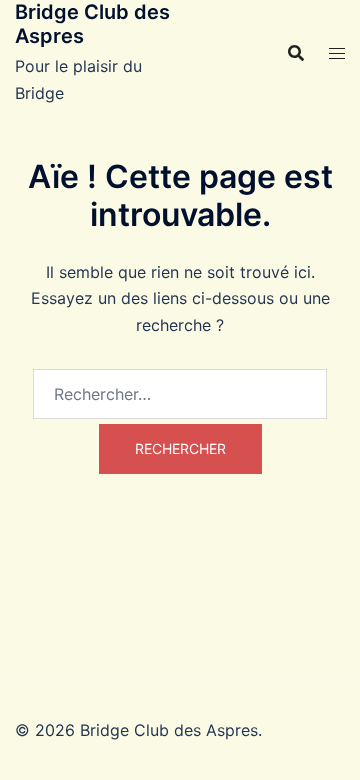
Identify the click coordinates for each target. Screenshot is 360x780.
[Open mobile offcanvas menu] (337, 53)
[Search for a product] (296, 53)
